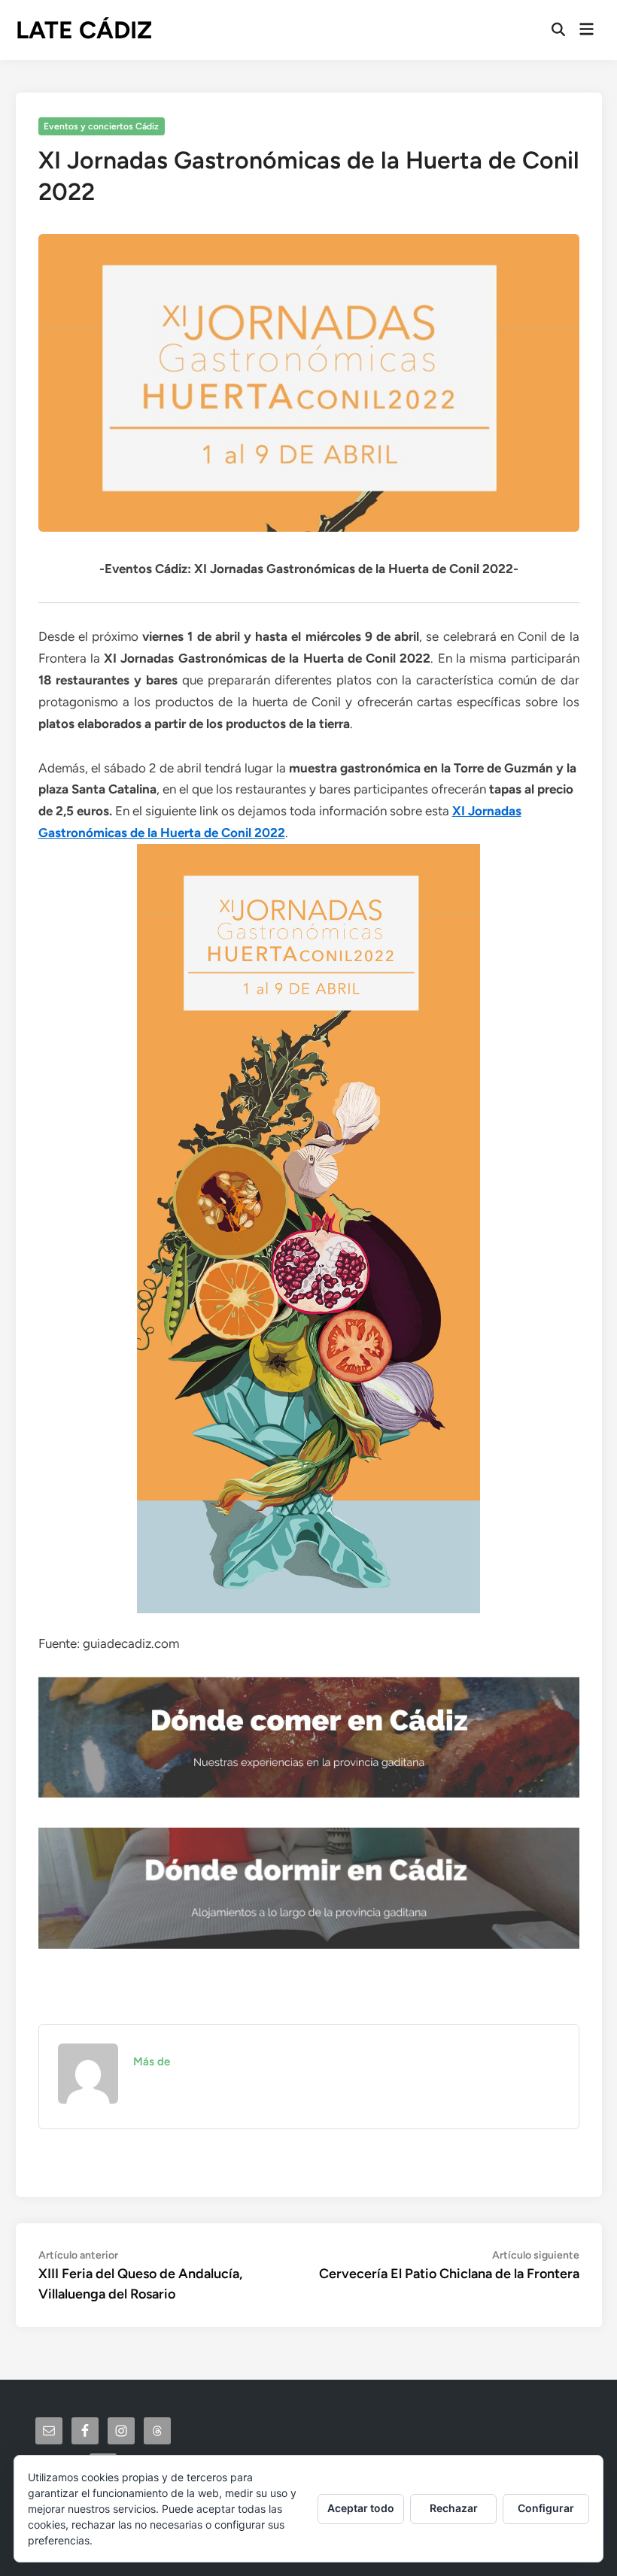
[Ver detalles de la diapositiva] (309, 1737)
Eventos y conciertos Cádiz (101, 126)
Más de (152, 2062)
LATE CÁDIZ (84, 30)
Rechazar (454, 2508)
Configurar (546, 2508)
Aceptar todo (361, 2508)
